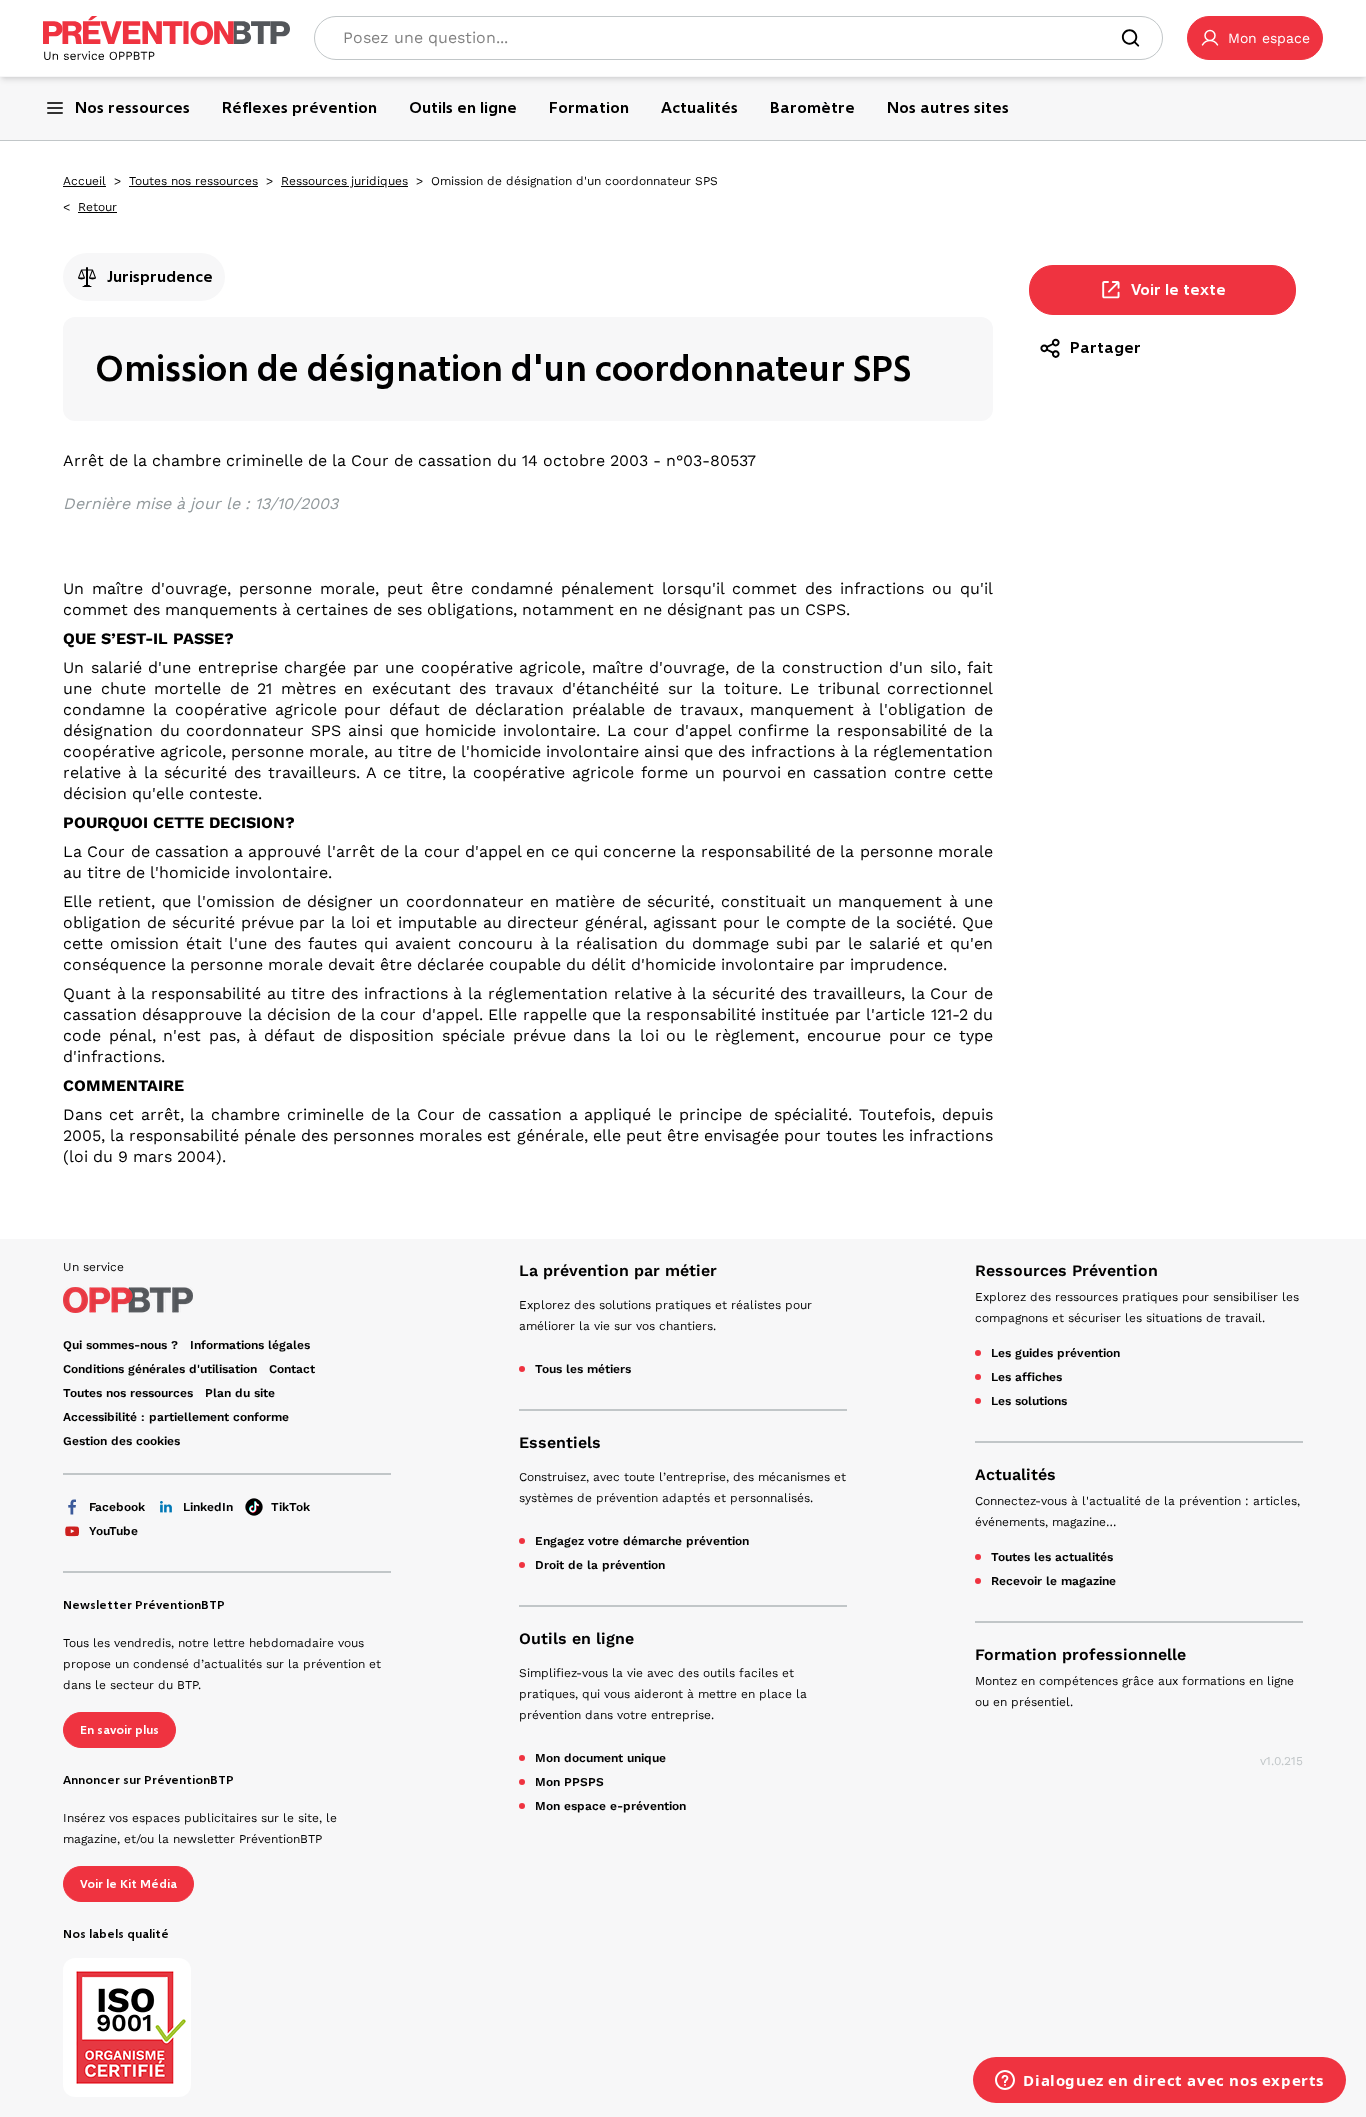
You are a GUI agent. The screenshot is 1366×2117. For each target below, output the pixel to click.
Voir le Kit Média (128, 1884)
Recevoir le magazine (1053, 1581)
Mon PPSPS (569, 1782)
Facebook (117, 1507)
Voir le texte (1178, 289)
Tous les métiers (583, 1369)
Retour (97, 207)
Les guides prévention (1055, 1353)
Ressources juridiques (344, 181)
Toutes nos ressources (193, 181)
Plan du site (240, 1393)
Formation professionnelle (1080, 1654)
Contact (292, 1369)
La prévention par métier (618, 1270)
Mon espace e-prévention (610, 1806)
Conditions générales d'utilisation (160, 1369)
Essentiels (560, 1442)
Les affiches (1026, 1377)
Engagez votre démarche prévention (642, 1541)
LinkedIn (208, 1507)
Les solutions (1029, 1401)
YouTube (113, 1531)
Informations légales (250, 1345)
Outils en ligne (576, 1638)
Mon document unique (600, 1758)
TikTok (290, 1507)
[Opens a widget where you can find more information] (1159, 2082)
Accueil (84, 181)
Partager (1105, 347)
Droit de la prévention (600, 1565)
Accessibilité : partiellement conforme (176, 1417)
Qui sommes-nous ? (120, 1345)
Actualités (1015, 1474)
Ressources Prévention (1066, 1270)
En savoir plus (119, 1730)
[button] (1255, 38)
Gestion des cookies (121, 1441)
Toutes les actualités (1052, 1557)
